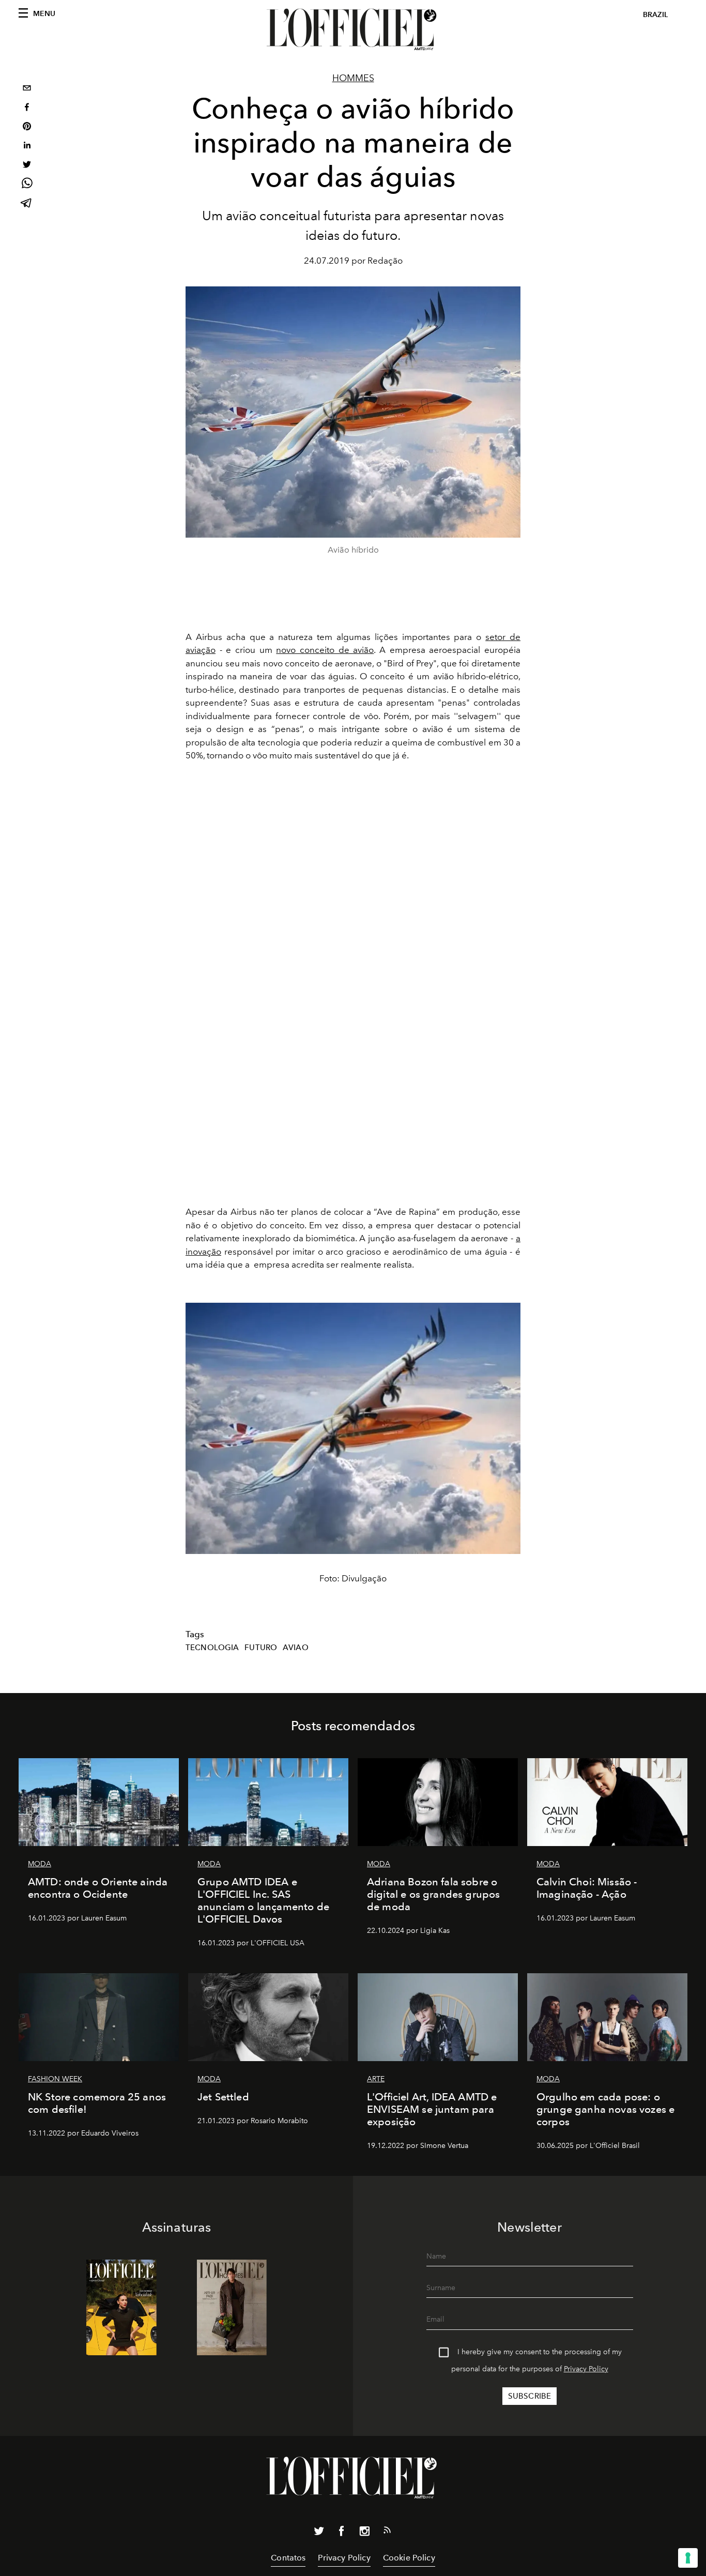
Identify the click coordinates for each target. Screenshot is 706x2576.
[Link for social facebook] (342, 2533)
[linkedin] (27, 147)
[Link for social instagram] (364, 2533)
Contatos (288, 2558)
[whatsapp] (27, 185)
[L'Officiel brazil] (353, 29)
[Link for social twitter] (319, 2533)
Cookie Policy (409, 2558)
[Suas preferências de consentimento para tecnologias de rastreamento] (688, 2558)
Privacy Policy (586, 2369)
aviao (296, 1648)
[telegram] (27, 204)
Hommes (353, 78)
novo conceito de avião (325, 650)
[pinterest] (27, 127)
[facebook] (27, 108)
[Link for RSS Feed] (387, 2532)
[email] (27, 89)
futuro (261, 1648)
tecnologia (212, 1648)
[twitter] (27, 166)
